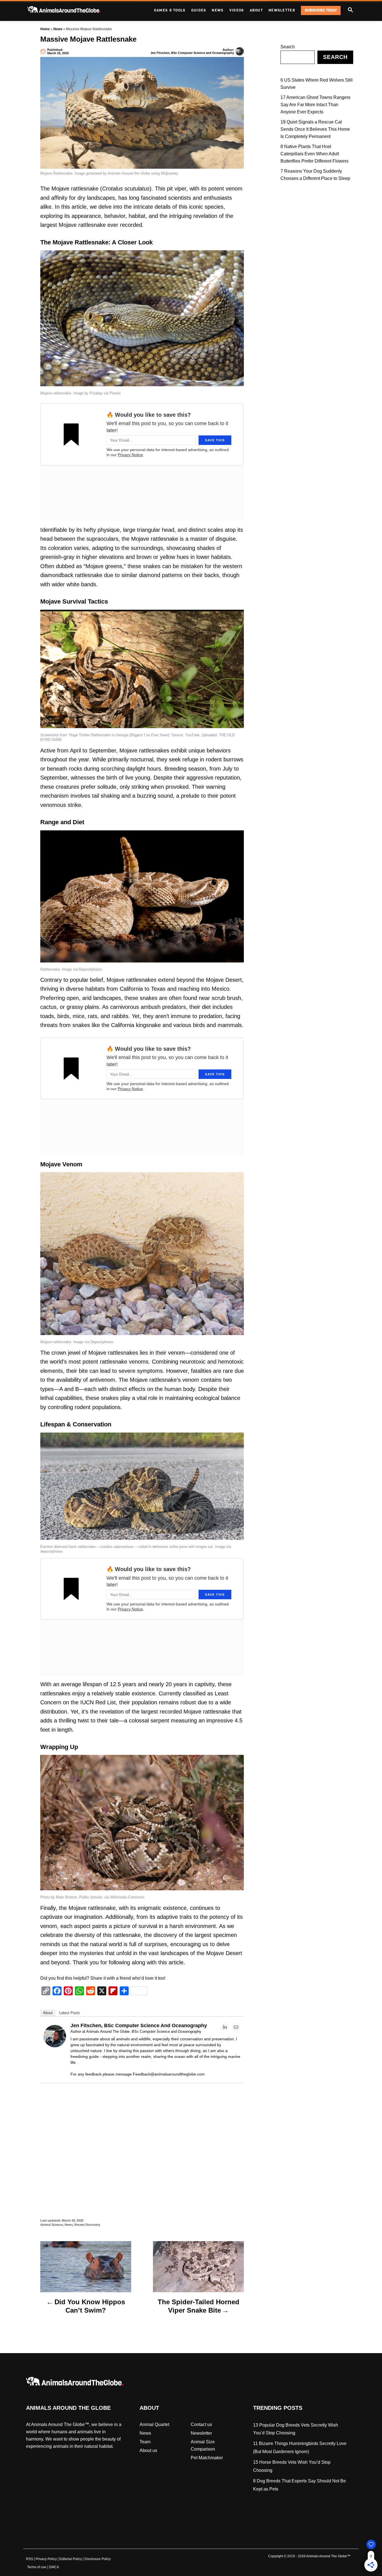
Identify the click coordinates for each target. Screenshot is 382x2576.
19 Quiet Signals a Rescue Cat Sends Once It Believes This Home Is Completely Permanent (315, 129)
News (58, 29)
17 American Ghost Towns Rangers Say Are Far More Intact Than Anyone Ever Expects (315, 105)
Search (288, 47)
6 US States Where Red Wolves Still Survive (317, 84)
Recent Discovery (87, 2225)
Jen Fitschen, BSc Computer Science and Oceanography (192, 53)
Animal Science (52, 2225)
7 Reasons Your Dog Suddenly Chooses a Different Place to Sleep (315, 175)
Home (45, 29)
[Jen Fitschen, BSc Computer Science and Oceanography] (55, 2046)
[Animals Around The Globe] (74, 10)
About (48, 2013)
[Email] (236, 2027)
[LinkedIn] (225, 2027)
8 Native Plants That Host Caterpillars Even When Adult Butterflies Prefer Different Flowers (314, 154)
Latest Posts (70, 2013)
